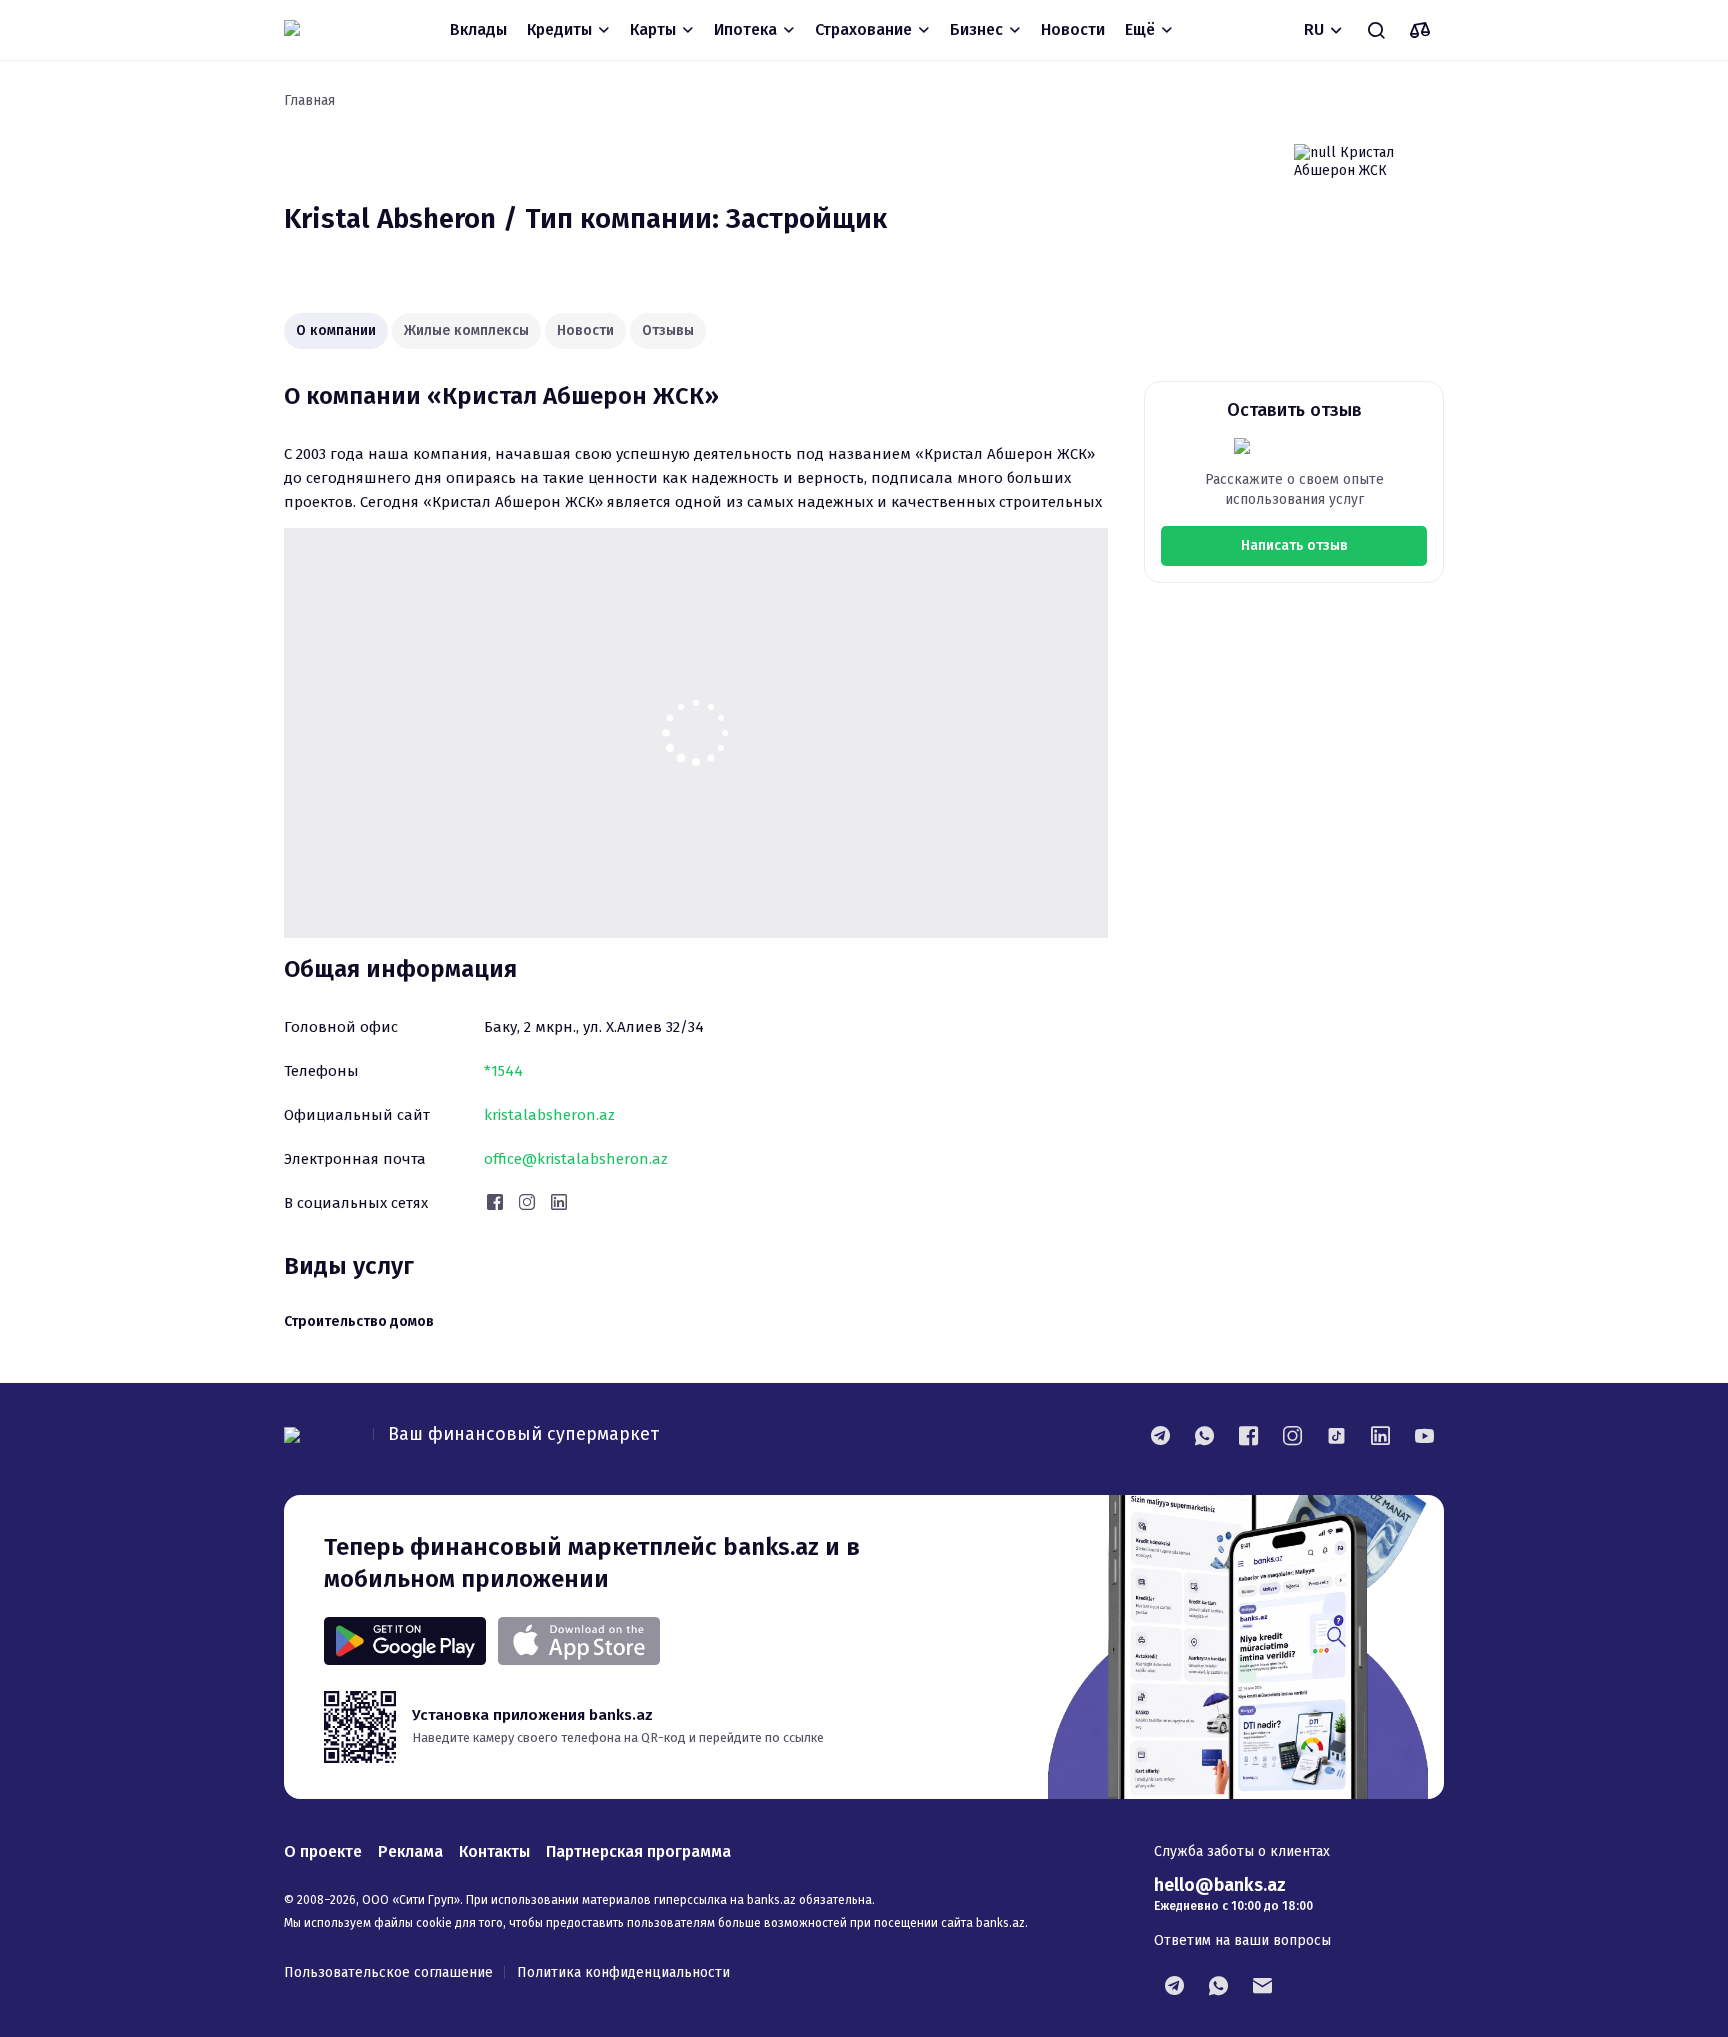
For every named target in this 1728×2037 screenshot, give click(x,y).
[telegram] (1160, 1435)
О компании (336, 330)
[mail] (1262, 1985)
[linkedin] (1380, 1435)
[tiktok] (1336, 1435)
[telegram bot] (1174, 1985)
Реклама (410, 1851)
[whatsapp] (1204, 1435)
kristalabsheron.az (549, 1115)
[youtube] (1424, 1435)
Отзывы (668, 330)
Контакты (494, 1851)
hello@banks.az (1220, 1885)
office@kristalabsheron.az (576, 1159)
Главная (309, 100)
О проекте (323, 1851)
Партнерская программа (638, 1851)
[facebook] (1248, 1435)
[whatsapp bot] (1218, 1985)
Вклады (478, 29)
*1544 (503, 1071)
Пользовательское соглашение (388, 1972)
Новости (1073, 29)
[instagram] (1292, 1435)
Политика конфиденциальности (623, 1972)
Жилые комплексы (466, 330)
